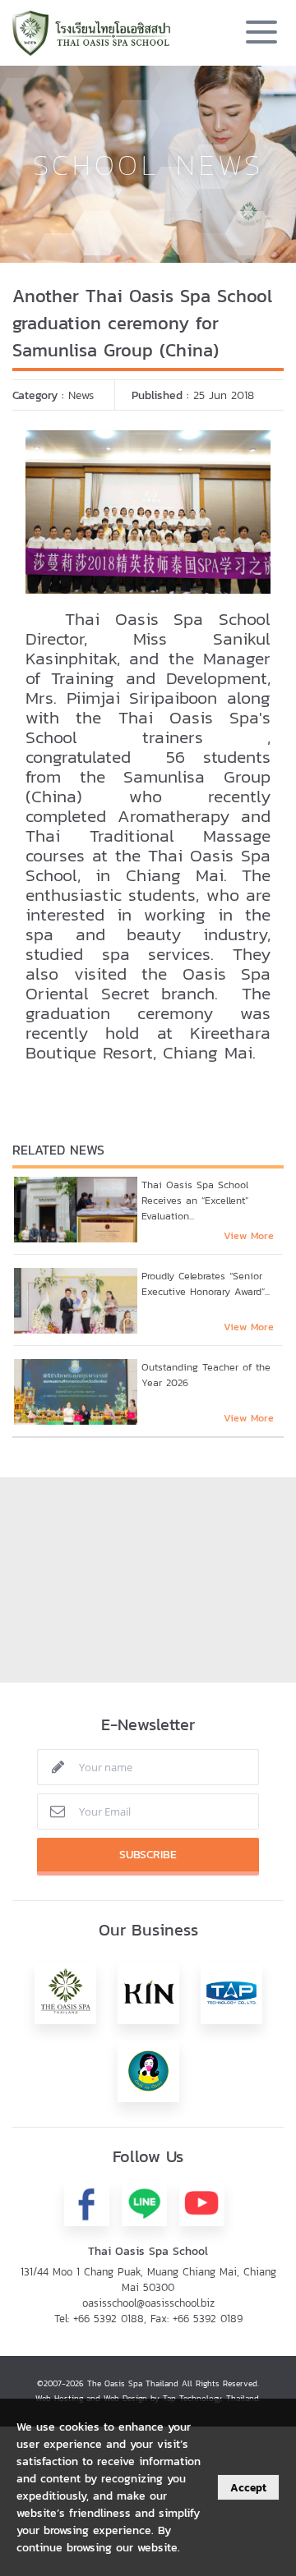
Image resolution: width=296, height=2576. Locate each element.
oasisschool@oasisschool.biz (148, 2303)
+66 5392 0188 (109, 2319)
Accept (248, 2487)
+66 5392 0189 (208, 2319)
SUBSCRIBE (148, 1855)
